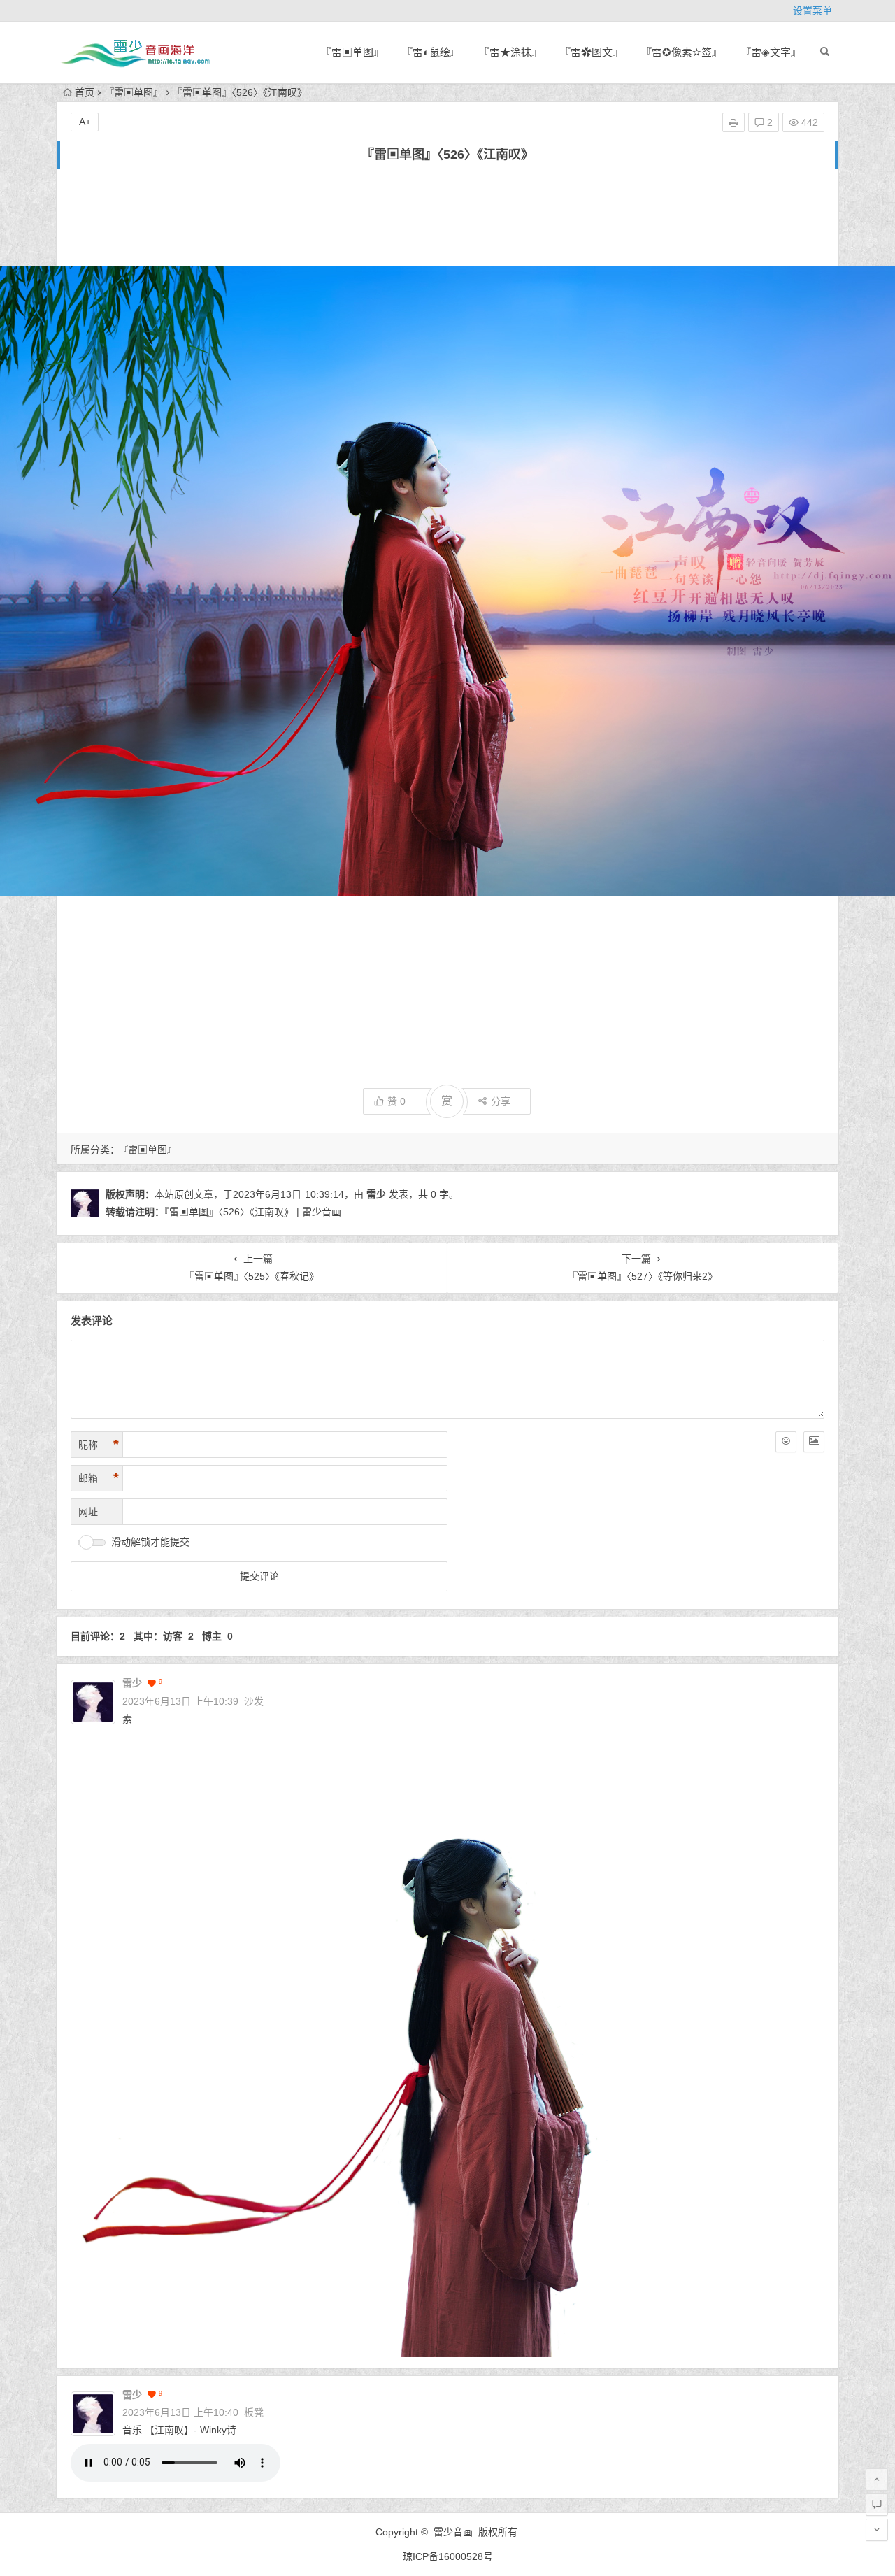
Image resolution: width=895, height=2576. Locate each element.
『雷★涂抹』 (510, 52)
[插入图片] (814, 1442)
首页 (85, 92)
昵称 (99, 1445)
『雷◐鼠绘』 (431, 52)
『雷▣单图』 (352, 52)
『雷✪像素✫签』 (682, 52)
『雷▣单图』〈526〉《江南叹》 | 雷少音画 (253, 1212)
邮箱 (99, 1478)
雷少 (376, 1194)
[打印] (733, 122)
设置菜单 (812, 10)
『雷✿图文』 (592, 52)
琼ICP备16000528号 (448, 2556)
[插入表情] (786, 1442)
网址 (88, 1512)
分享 (501, 1101)
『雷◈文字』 (771, 52)
